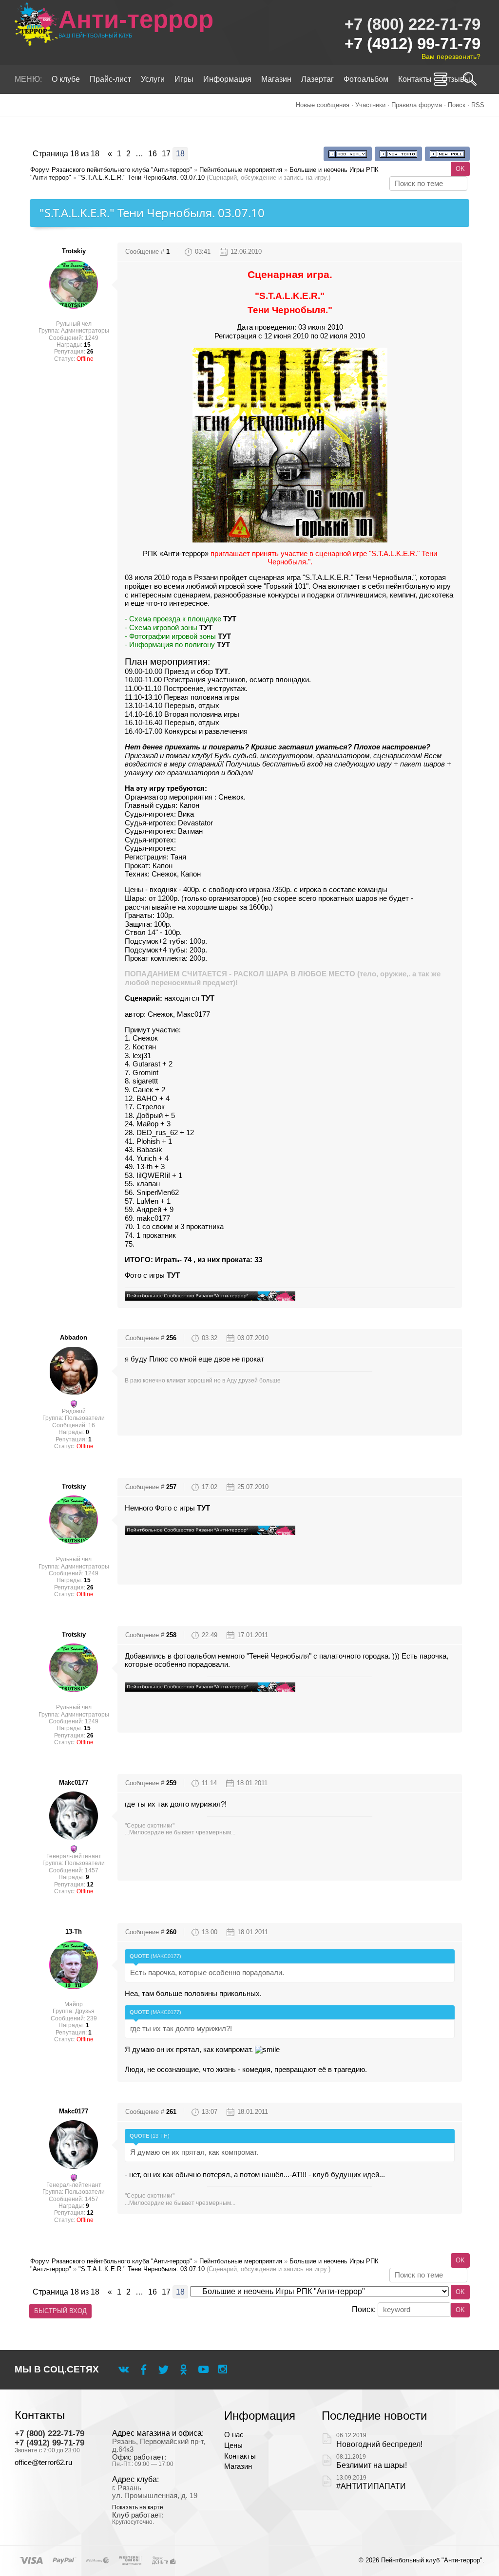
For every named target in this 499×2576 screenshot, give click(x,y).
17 (166, 154)
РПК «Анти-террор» (176, 554)
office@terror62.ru (43, 2463)
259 (171, 1783)
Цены (233, 2445)
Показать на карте (138, 2508)
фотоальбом (195, 1656)
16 (153, 154)
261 (171, 2112)
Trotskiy (74, 251)
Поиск (457, 105)
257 (171, 1487)
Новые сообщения (323, 105)
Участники (370, 105)
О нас (234, 2435)
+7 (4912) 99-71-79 (413, 44)
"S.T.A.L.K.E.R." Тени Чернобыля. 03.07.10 (142, 177)
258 (171, 1635)
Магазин (238, 2466)
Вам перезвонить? (451, 56)
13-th (74, 1932)
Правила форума (417, 105)
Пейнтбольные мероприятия (241, 170)
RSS (478, 105)
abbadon (74, 1337)
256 (171, 1338)
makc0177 (74, 1783)
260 (171, 1932)
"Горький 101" (286, 586)
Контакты (240, 2456)
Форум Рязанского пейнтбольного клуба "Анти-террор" (111, 170)
